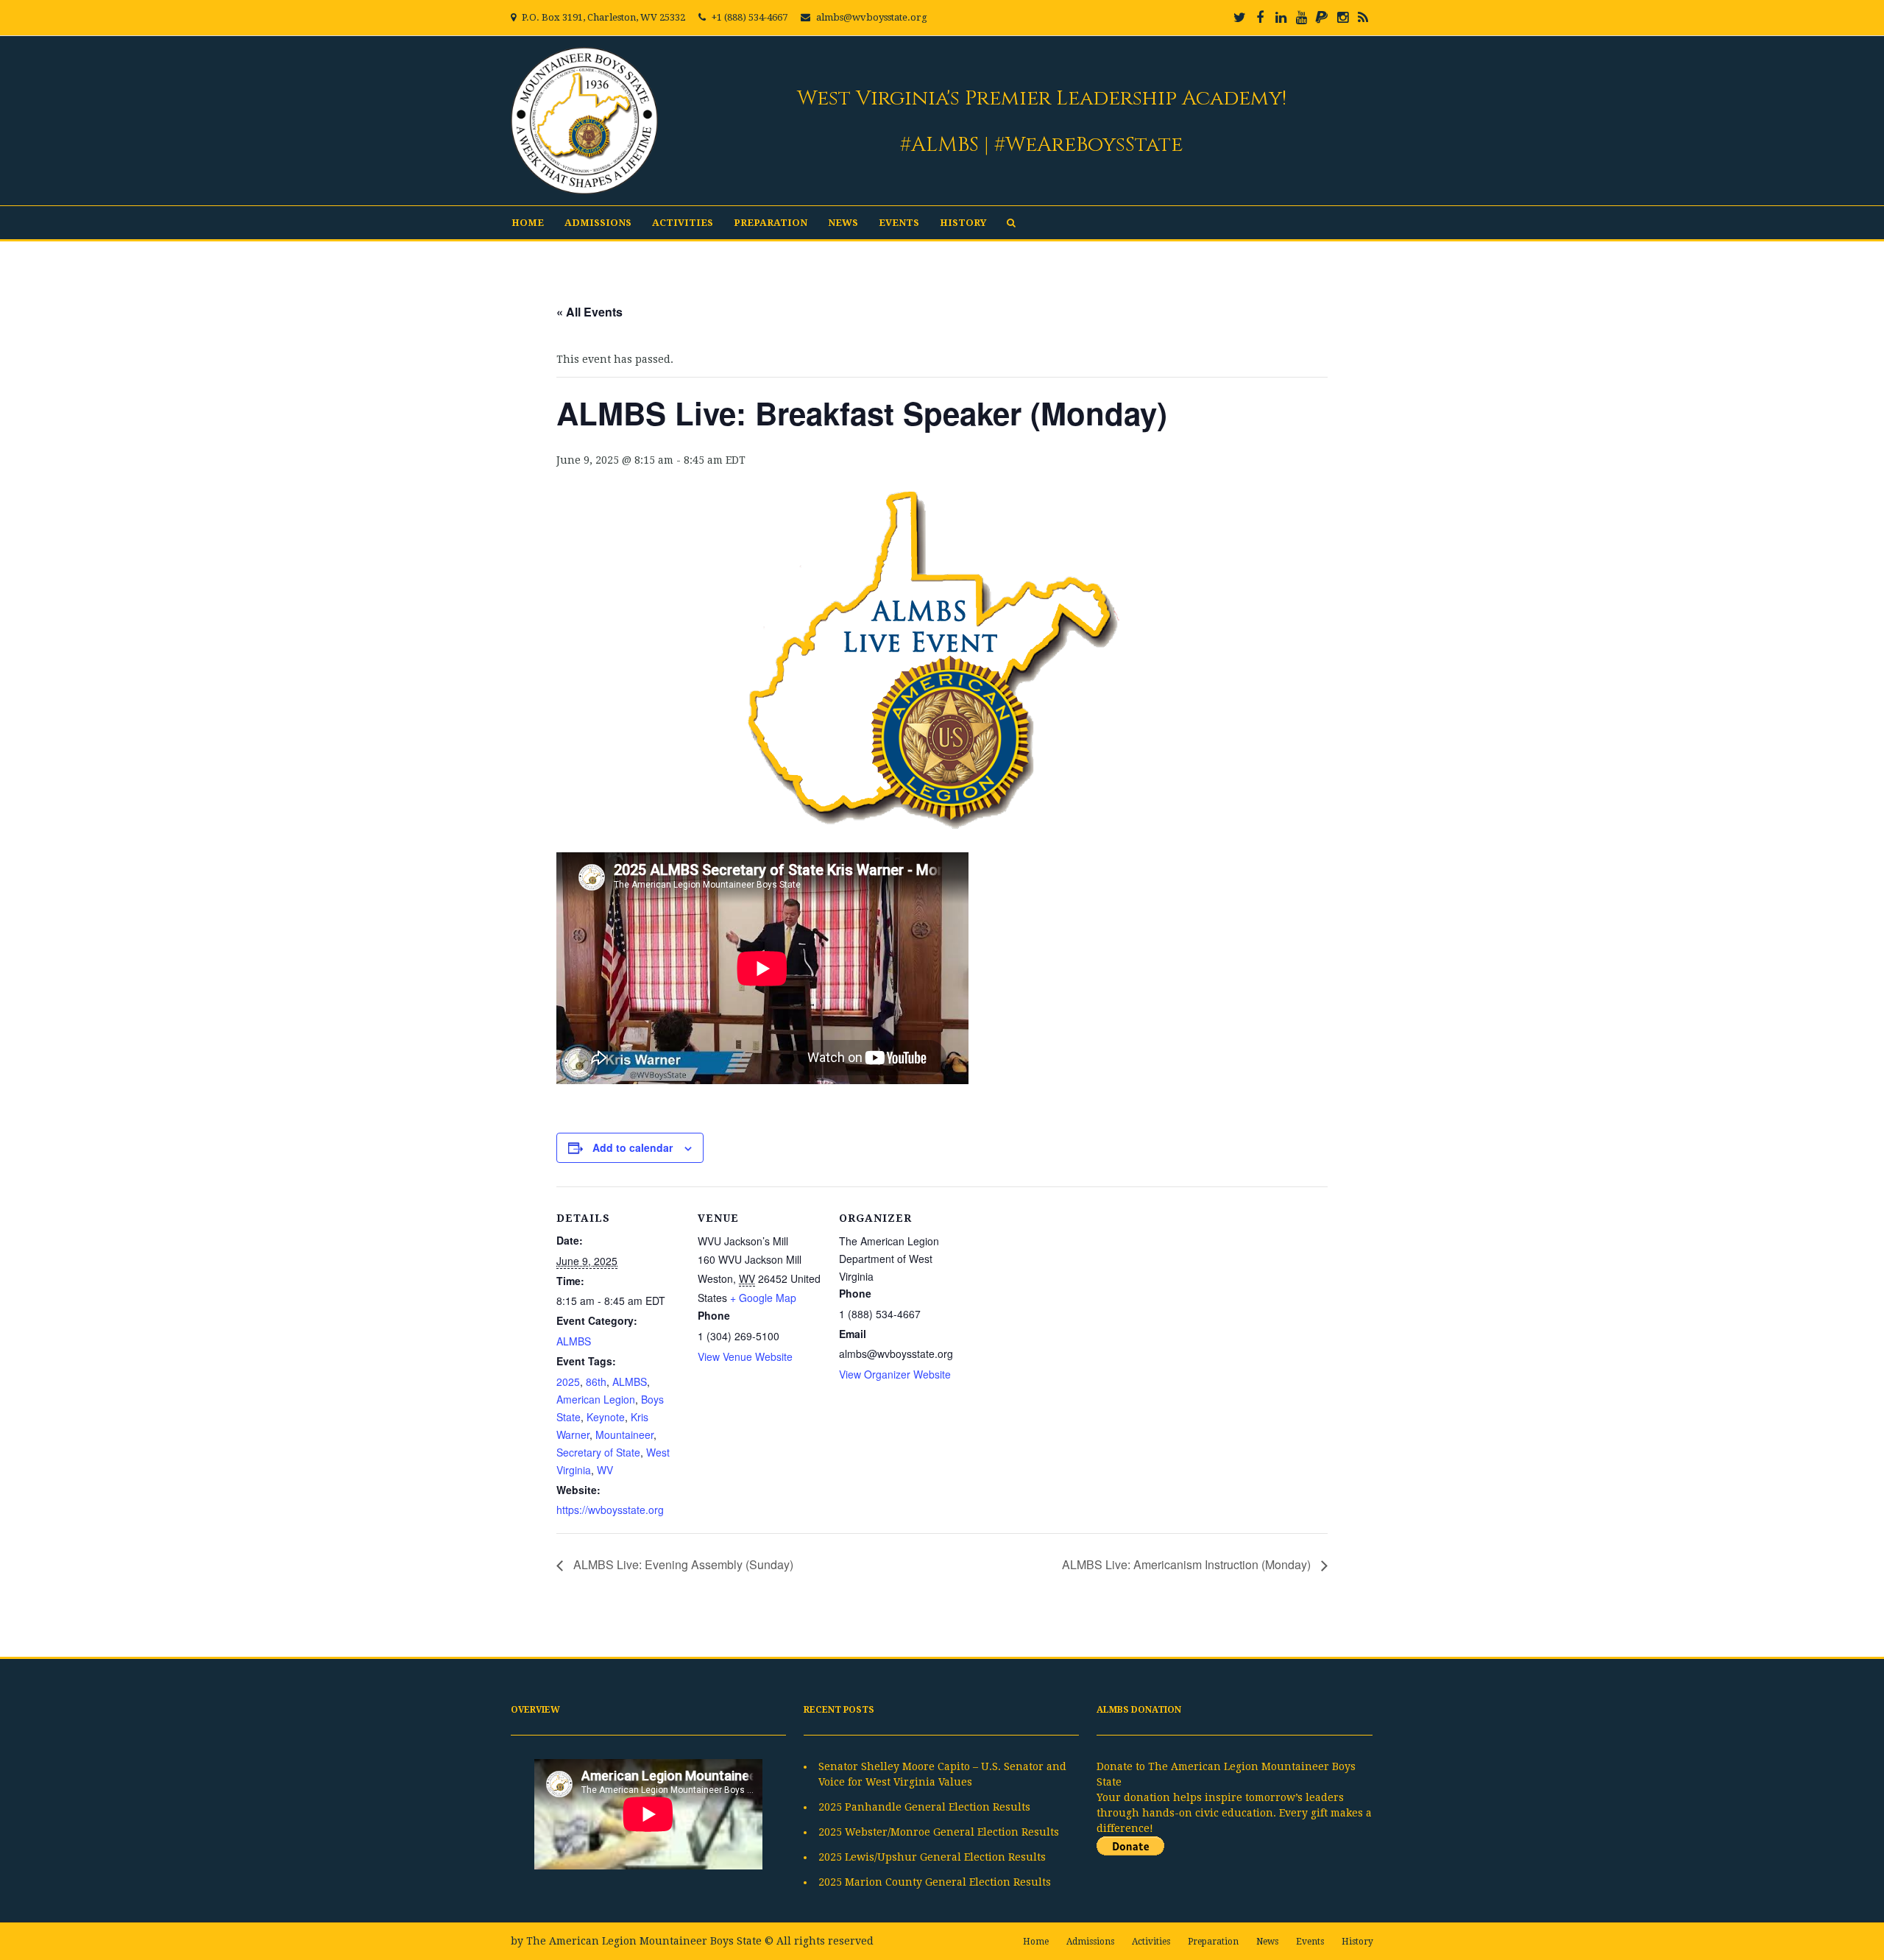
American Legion (596, 1399)
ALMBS (574, 1341)
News (843, 223)
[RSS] (1363, 18)
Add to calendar (633, 1147)
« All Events (589, 312)
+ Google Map (763, 1298)
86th (596, 1381)
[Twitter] (1239, 18)
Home (528, 223)
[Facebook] (1260, 18)
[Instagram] (1342, 18)
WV (605, 1470)
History (963, 223)
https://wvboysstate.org (610, 1510)
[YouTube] (1301, 18)
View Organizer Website (895, 1374)
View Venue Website (745, 1356)
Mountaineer (624, 1434)
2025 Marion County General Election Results (935, 1882)
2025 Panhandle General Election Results (924, 1807)
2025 (568, 1381)
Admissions (598, 223)
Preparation (771, 223)
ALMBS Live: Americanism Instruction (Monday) (1188, 1564)
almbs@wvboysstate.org (872, 17)
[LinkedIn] (1281, 18)
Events (899, 223)
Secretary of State (598, 1452)
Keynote (606, 1417)
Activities (683, 223)
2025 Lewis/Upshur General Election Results (932, 1857)
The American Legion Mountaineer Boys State (644, 1941)
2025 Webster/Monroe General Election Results (939, 1832)
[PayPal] (1322, 18)
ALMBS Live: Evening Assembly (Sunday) (682, 1564)
